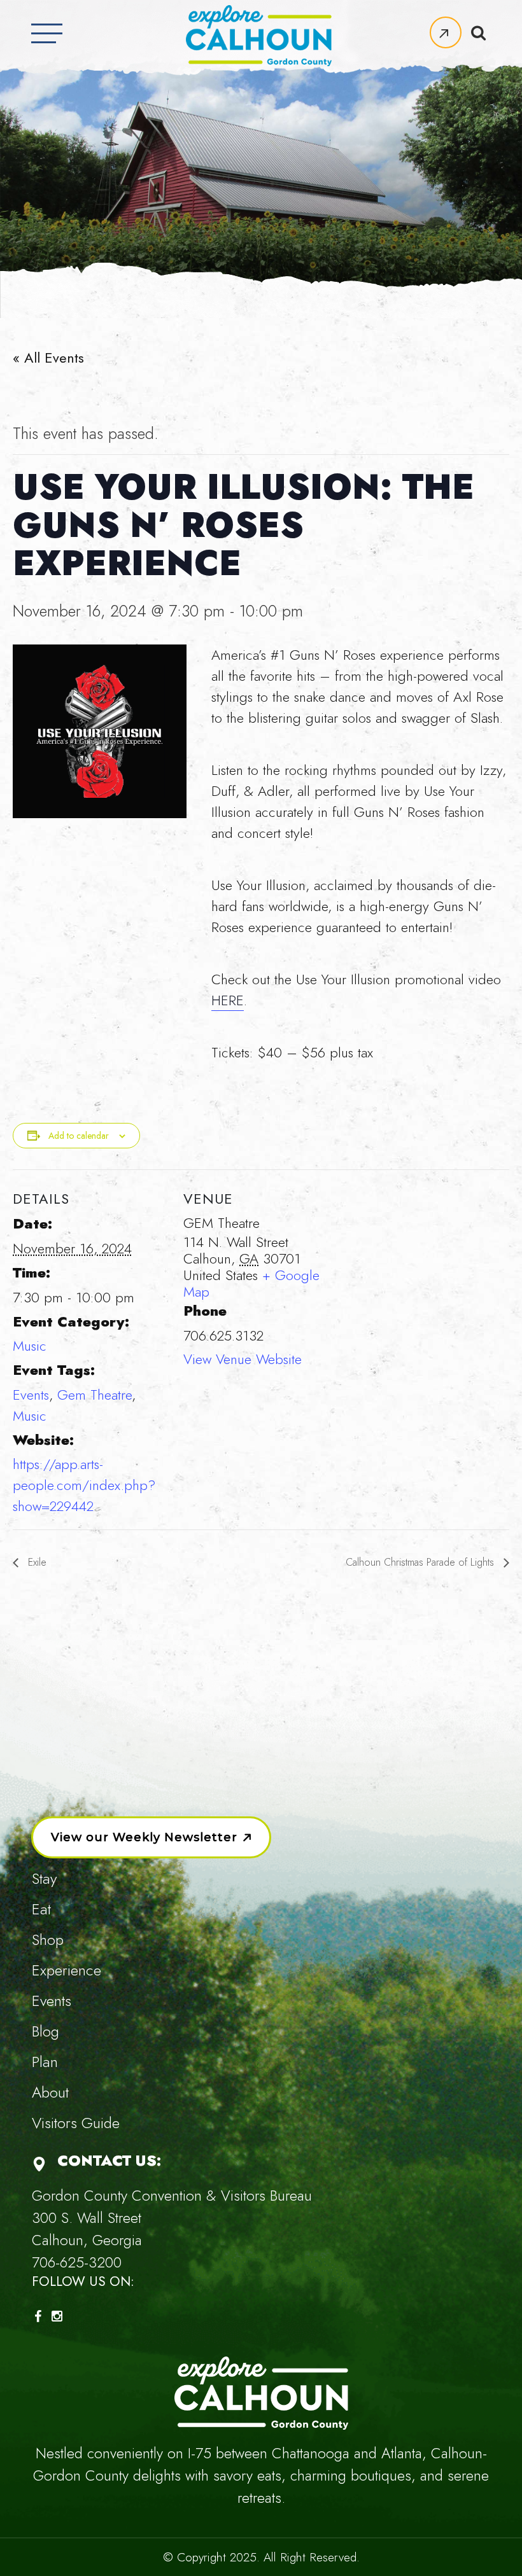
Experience (67, 1970)
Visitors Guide (76, 2123)
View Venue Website (243, 1359)
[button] (446, 32)
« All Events (48, 358)
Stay (44, 1878)
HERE (228, 1000)
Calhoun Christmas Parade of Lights (421, 1562)
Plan (45, 2062)
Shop (48, 1939)
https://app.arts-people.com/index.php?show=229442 (84, 1485)
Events (31, 1395)
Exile (36, 1562)
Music (30, 1346)
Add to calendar (79, 1136)
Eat (41, 1909)
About (50, 2092)
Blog (46, 2031)
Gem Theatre (95, 1395)
